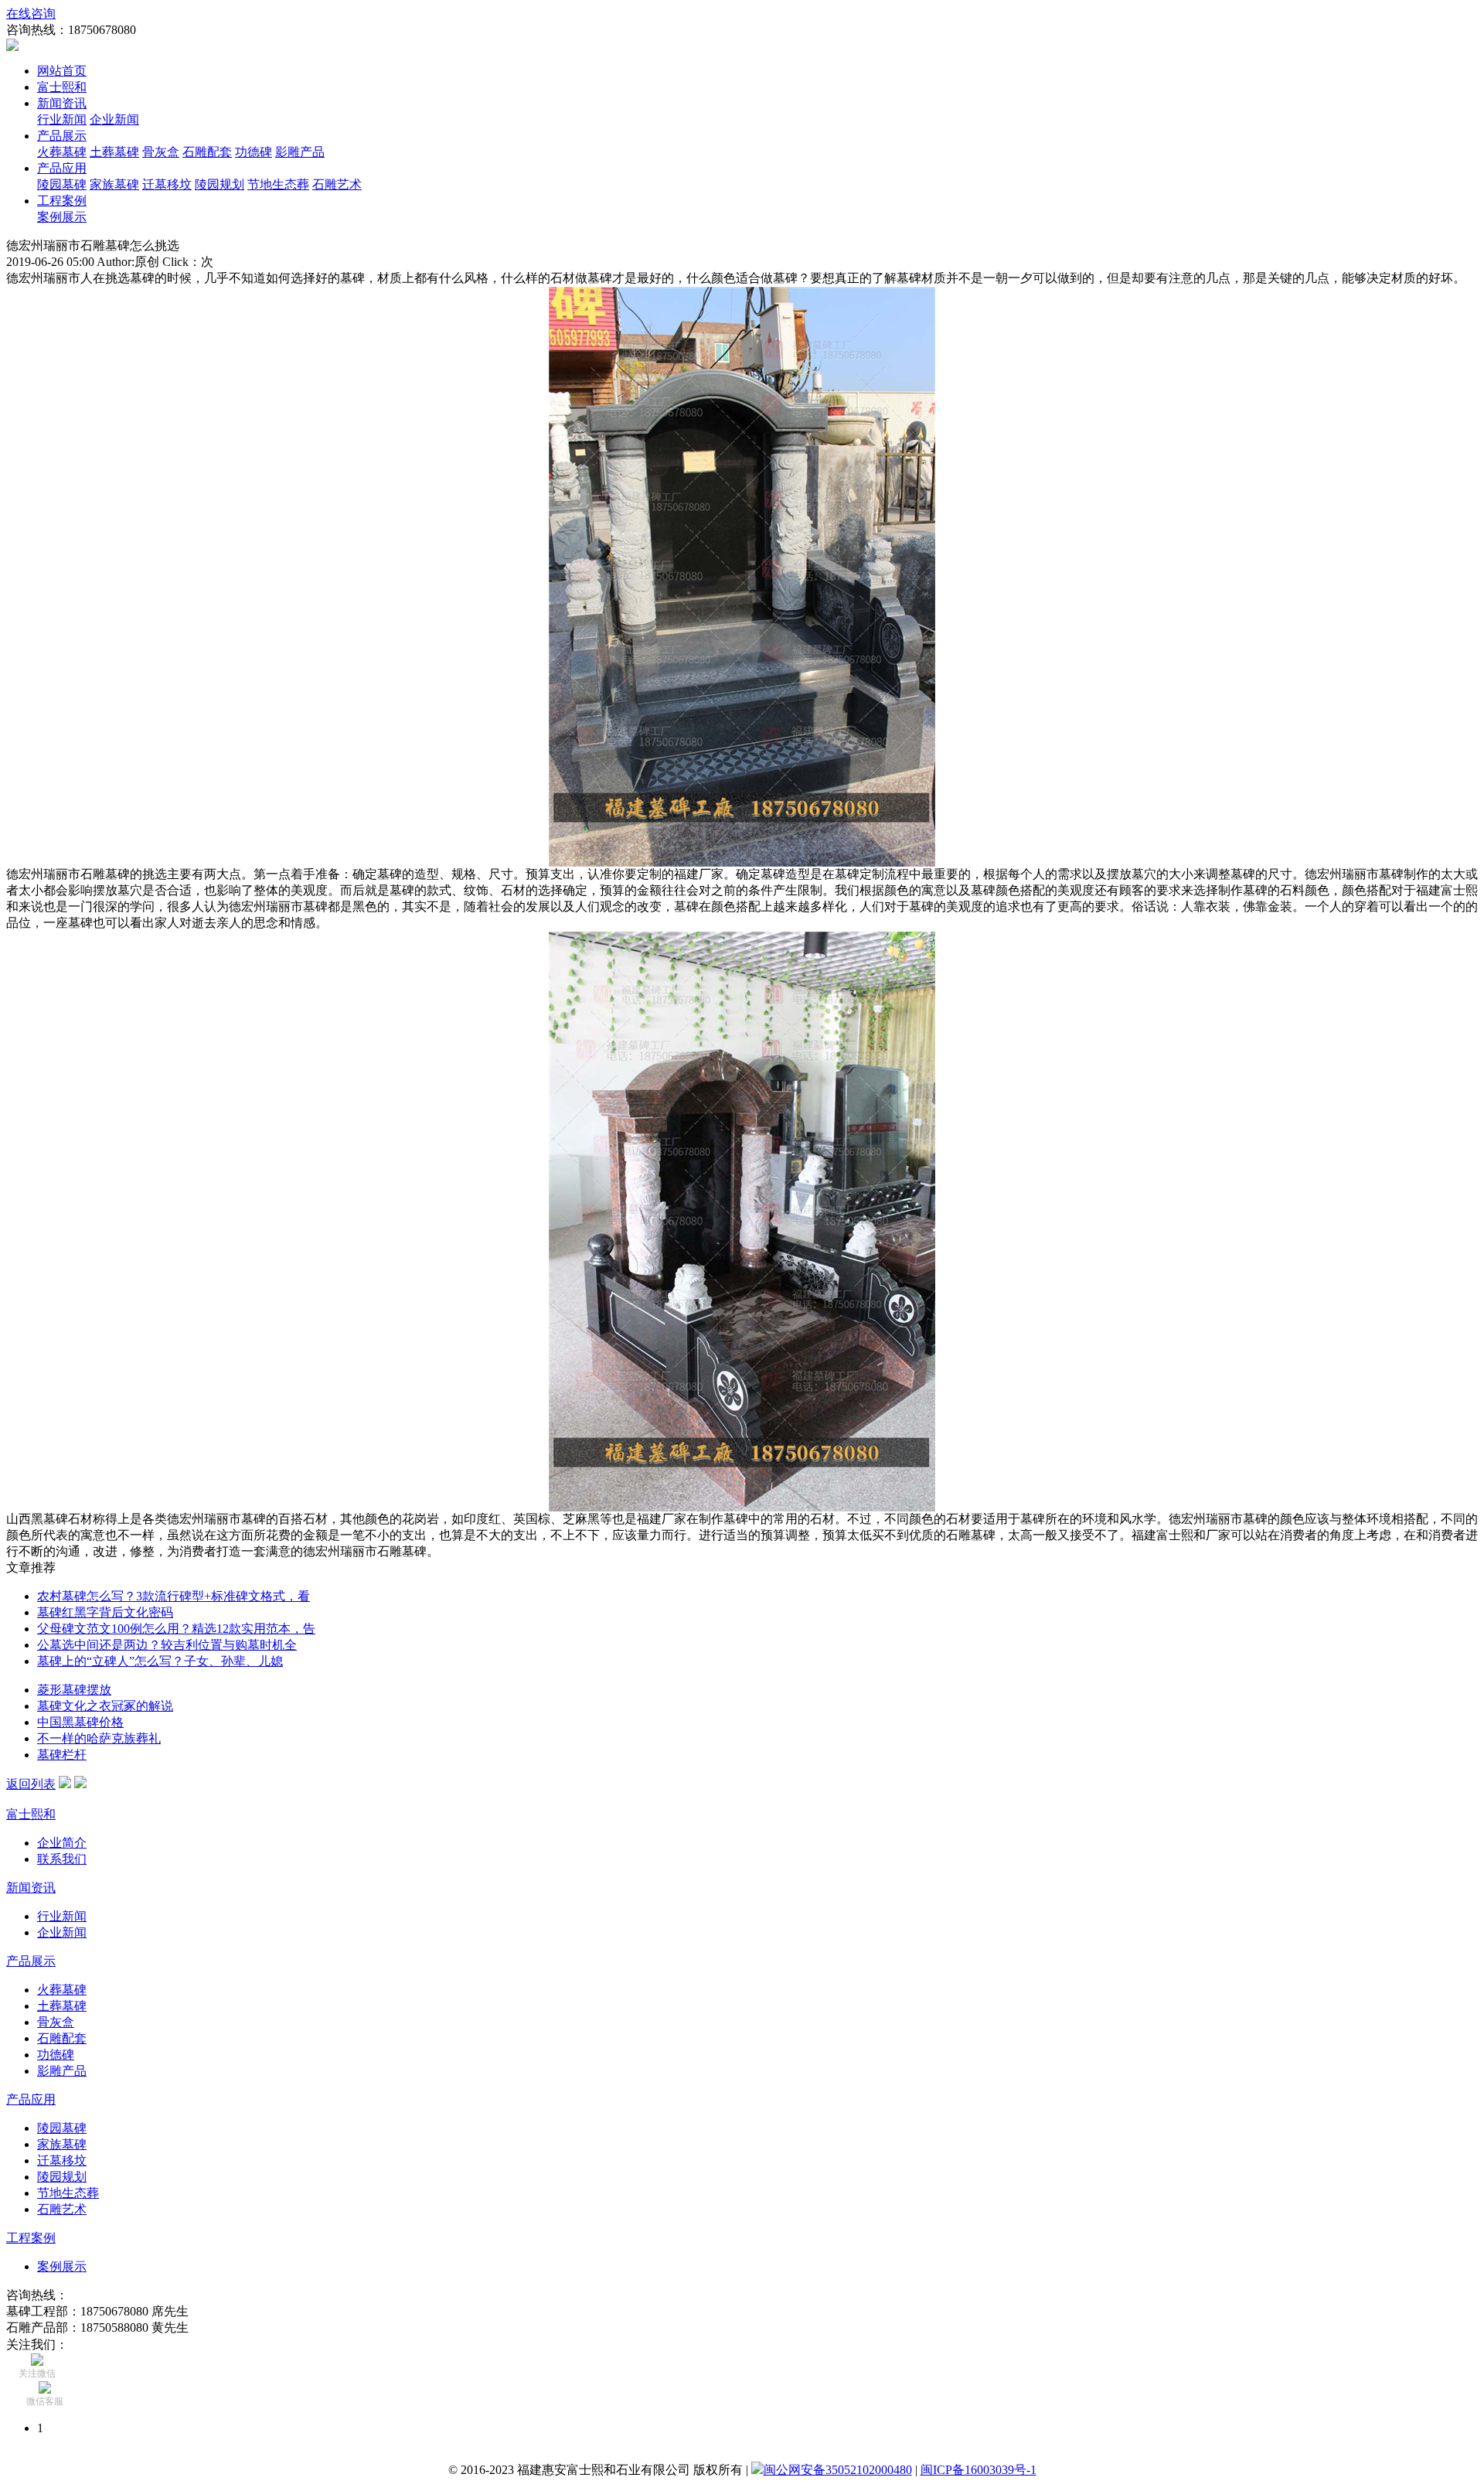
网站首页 (62, 71)
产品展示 (62, 136)
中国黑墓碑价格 (80, 1722)
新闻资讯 (62, 103)
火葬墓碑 (62, 152)
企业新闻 (114, 119)
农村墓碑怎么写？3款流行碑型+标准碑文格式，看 (174, 1596)
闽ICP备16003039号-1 (979, 2470)
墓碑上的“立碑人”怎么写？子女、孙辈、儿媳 (160, 1661)
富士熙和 (62, 87)
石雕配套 (207, 152)
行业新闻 (62, 119)
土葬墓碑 (114, 152)
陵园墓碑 (62, 184)
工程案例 (62, 201)
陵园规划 (220, 184)
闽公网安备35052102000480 (838, 2470)
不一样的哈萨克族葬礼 (99, 1738)
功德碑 (254, 152)
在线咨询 (31, 14)
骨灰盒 (161, 152)
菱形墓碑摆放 (74, 1690)
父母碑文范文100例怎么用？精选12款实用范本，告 (176, 1629)
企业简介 (62, 1843)
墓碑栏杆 (62, 1755)
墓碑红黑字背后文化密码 (105, 1612)
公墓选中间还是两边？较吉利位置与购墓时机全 (167, 1645)
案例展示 (62, 217)
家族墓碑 (114, 184)
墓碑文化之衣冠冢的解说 (105, 1706)
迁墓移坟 (167, 184)
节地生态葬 (278, 184)
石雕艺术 (337, 184)
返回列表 (31, 1784)
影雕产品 (300, 152)
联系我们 (62, 1859)
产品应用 (62, 168)
